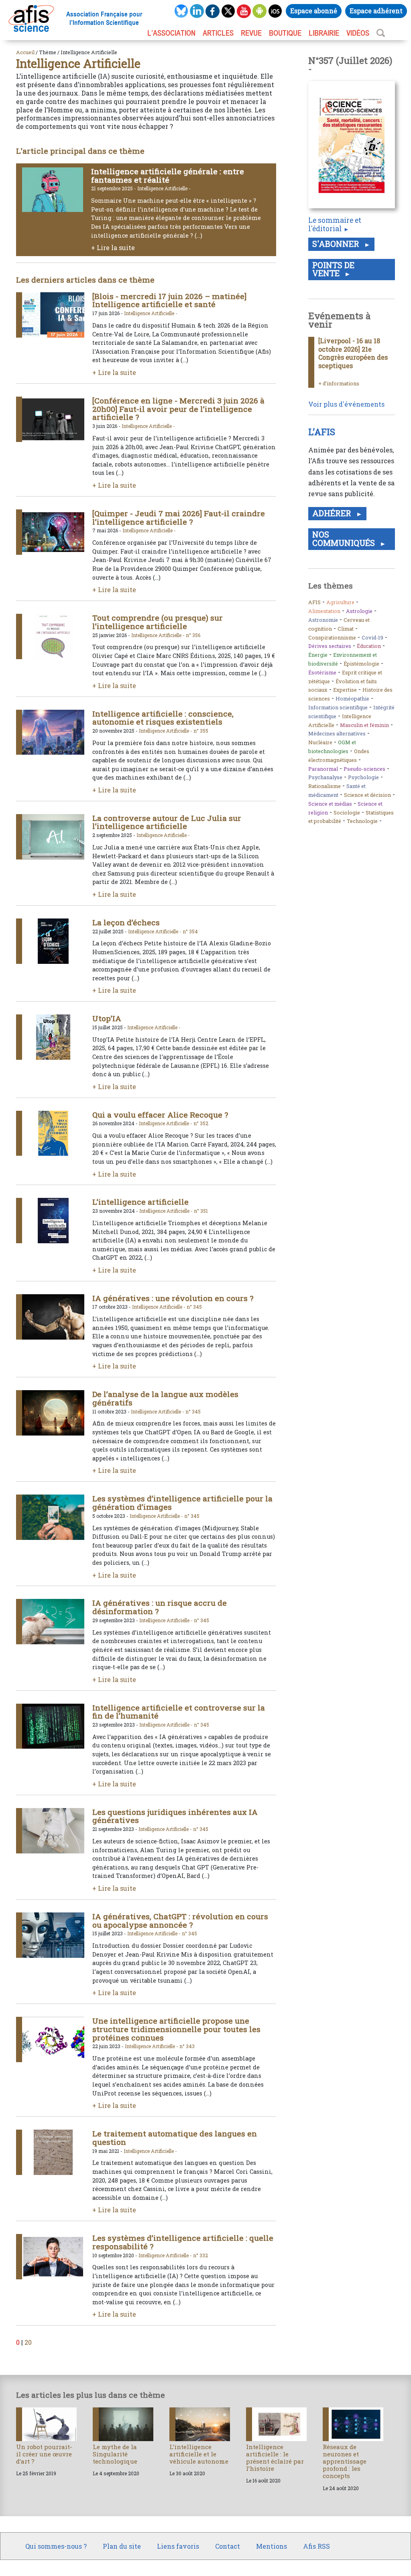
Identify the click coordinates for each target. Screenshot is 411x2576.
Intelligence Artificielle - (164, 188)
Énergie (318, 655)
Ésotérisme (322, 672)
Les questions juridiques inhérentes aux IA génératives (175, 1816)
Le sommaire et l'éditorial (335, 224)
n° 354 (190, 931)
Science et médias (330, 804)
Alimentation (324, 611)
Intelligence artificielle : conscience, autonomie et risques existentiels (163, 718)
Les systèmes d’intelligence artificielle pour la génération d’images (182, 1503)
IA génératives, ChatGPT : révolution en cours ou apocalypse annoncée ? (180, 1920)
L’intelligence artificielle (140, 1202)
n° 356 (193, 635)
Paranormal (323, 769)
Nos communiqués (345, 539)
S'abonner (337, 244)
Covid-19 (372, 637)
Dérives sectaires (330, 646)
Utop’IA (107, 1018)
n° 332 (200, 2255)
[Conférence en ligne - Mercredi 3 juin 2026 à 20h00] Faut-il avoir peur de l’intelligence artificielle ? (178, 409)
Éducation (369, 646)
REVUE (251, 33)
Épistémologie (361, 664)
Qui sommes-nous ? (56, 2546)
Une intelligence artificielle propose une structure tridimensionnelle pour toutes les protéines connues (176, 2029)
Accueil (25, 52)
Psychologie (363, 777)
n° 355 (201, 731)
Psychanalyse (325, 777)
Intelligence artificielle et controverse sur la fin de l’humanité (179, 1712)
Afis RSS (316, 2546)
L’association (171, 33)
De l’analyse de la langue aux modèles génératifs (165, 1398)
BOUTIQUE (285, 33)
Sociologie (347, 813)
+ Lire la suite (113, 247)
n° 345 (194, 1307)
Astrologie (359, 611)
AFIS (314, 602)
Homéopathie (352, 698)
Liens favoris (178, 2546)
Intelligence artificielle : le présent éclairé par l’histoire (275, 2458)
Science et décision (367, 795)
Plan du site (122, 2546)
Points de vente (333, 269)
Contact (228, 2546)
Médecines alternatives (337, 733)
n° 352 (201, 1123)
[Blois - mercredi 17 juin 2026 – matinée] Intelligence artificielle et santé (169, 300)
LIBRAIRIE (324, 33)
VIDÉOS (358, 33)
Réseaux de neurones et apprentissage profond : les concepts (345, 2461)
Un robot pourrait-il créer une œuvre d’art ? (44, 2454)
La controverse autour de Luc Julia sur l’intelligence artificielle (167, 822)
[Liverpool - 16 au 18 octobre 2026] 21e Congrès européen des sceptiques (353, 353)
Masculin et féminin (364, 725)
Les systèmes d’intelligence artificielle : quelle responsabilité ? (183, 2242)
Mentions (272, 2546)
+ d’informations (339, 383)
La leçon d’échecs (126, 922)
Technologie (362, 821)
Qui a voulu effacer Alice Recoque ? (160, 1115)
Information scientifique (338, 707)
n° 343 (187, 2046)
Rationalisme (325, 786)
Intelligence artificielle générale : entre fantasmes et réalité (168, 175)
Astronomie (323, 620)
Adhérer (333, 513)
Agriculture (340, 602)
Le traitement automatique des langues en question (175, 2138)
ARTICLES (218, 33)
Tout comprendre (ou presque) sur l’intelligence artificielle (158, 622)
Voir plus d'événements (346, 404)
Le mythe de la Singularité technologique (115, 2454)
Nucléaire (320, 742)
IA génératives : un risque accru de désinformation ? (160, 1607)
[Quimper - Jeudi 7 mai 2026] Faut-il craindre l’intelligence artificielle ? (179, 517)
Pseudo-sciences (364, 769)
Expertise (345, 690)
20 (28, 2342)
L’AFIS (323, 432)
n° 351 (201, 1211)
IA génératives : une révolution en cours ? (173, 1298)
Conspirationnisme (332, 637)
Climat (346, 629)
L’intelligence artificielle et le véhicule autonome (199, 2454)
